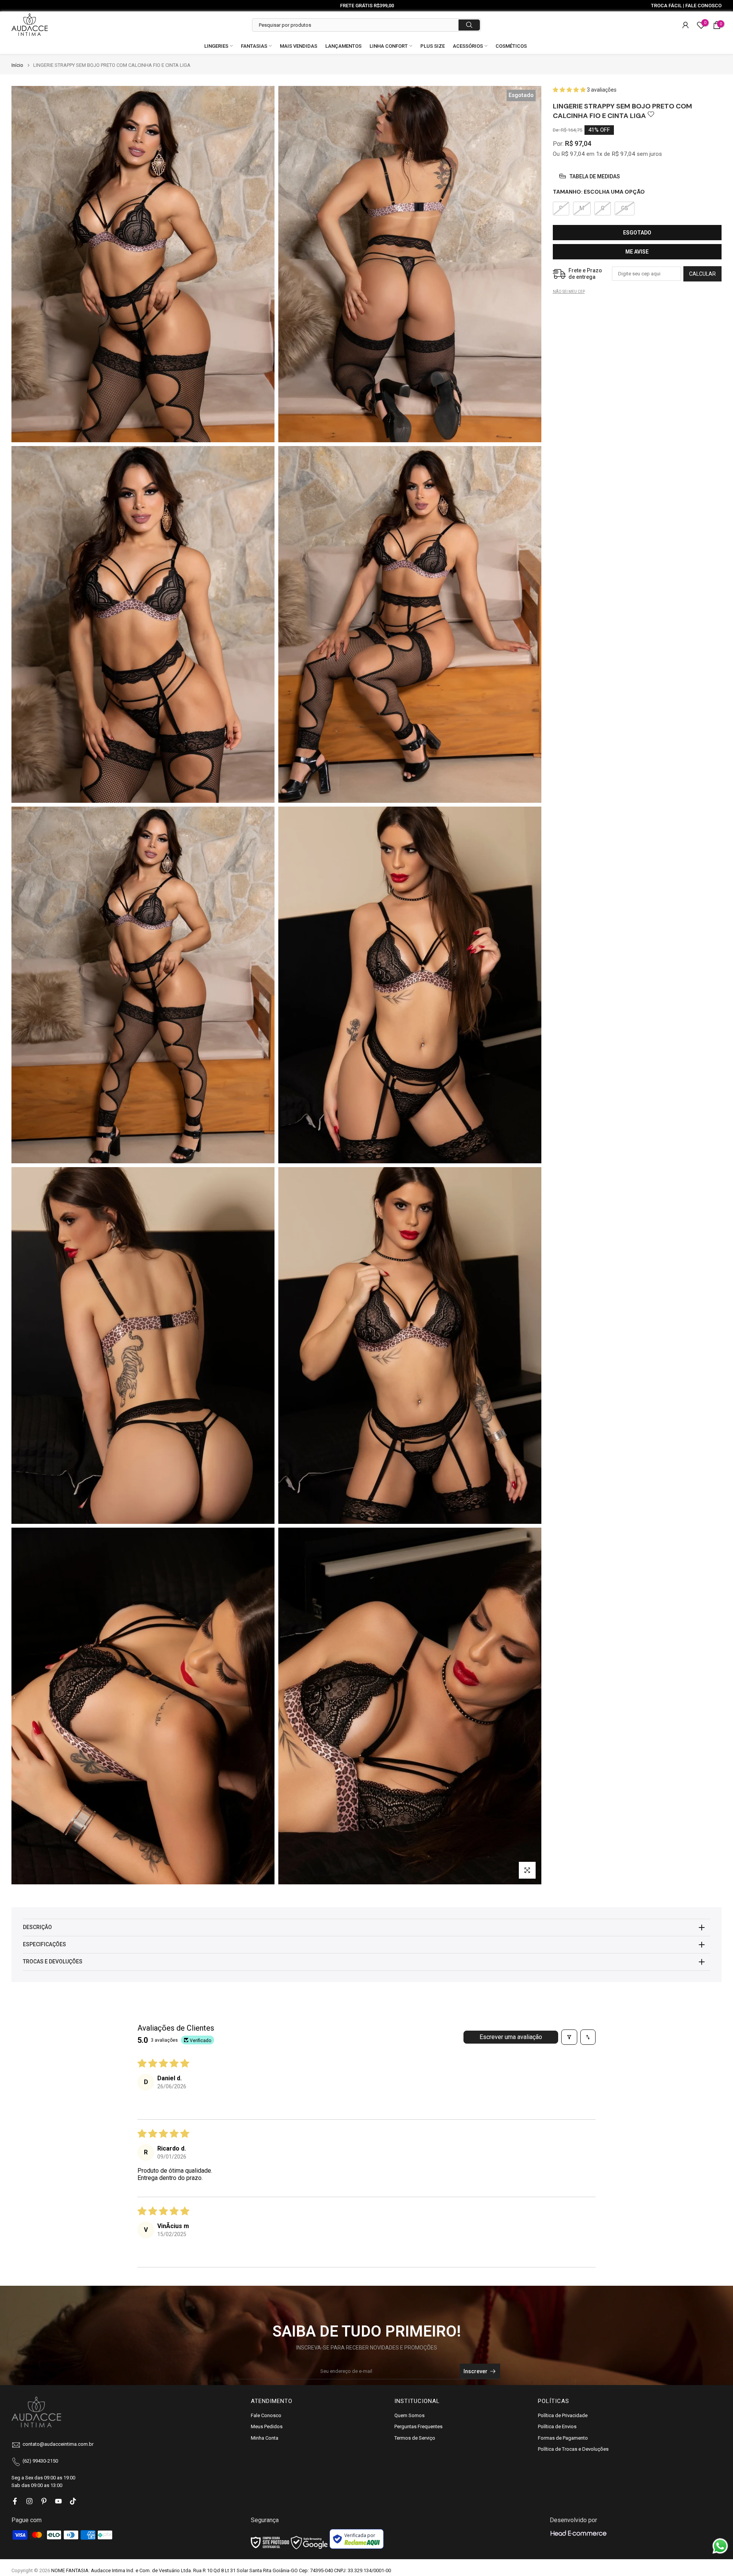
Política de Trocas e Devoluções (573, 2449)
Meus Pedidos (267, 2426)
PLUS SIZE (433, 46)
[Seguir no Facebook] (15, 2501)
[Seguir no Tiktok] (73, 2501)
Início (17, 65)
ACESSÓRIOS (468, 46)
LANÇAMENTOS (343, 46)
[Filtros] (569, 2037)
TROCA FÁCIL (666, 6)
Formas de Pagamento (563, 2438)
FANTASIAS (254, 46)
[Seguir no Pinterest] (44, 2501)
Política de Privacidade (563, 2415)
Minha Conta (265, 2438)
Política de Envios (557, 2426)
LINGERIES (216, 46)
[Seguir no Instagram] (29, 2501)
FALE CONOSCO (703, 6)
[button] (570, 90)
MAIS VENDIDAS (299, 46)
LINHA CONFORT (389, 46)
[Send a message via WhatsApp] (720, 2546)
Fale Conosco (266, 2415)
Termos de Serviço (415, 2438)
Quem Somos (409, 2415)
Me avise (637, 251)
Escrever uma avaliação (511, 2037)
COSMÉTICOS (511, 46)
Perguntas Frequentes (418, 2426)
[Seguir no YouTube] (58, 2501)
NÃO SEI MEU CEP (569, 291)
